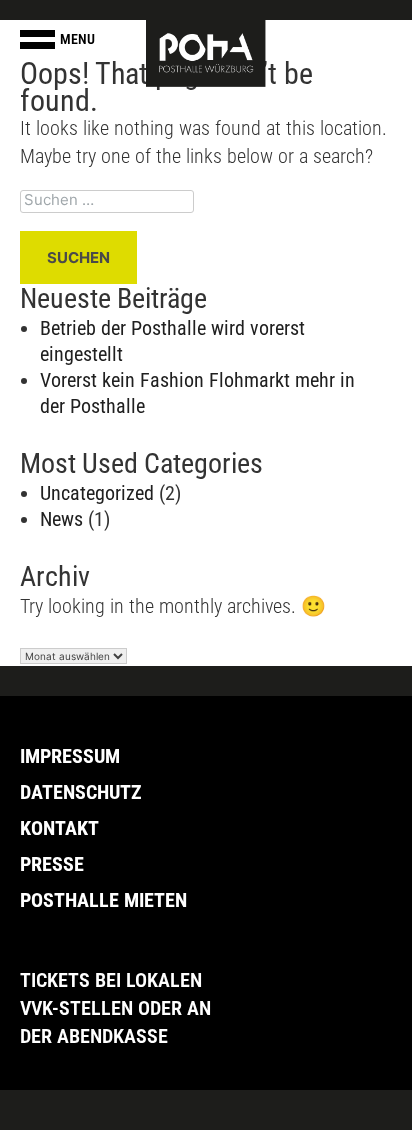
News (61, 519)
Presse (52, 864)
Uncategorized (97, 493)
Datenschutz (81, 792)
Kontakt (59, 828)
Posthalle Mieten (103, 900)
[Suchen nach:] (206, 201)
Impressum (70, 756)
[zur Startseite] (206, 52)
